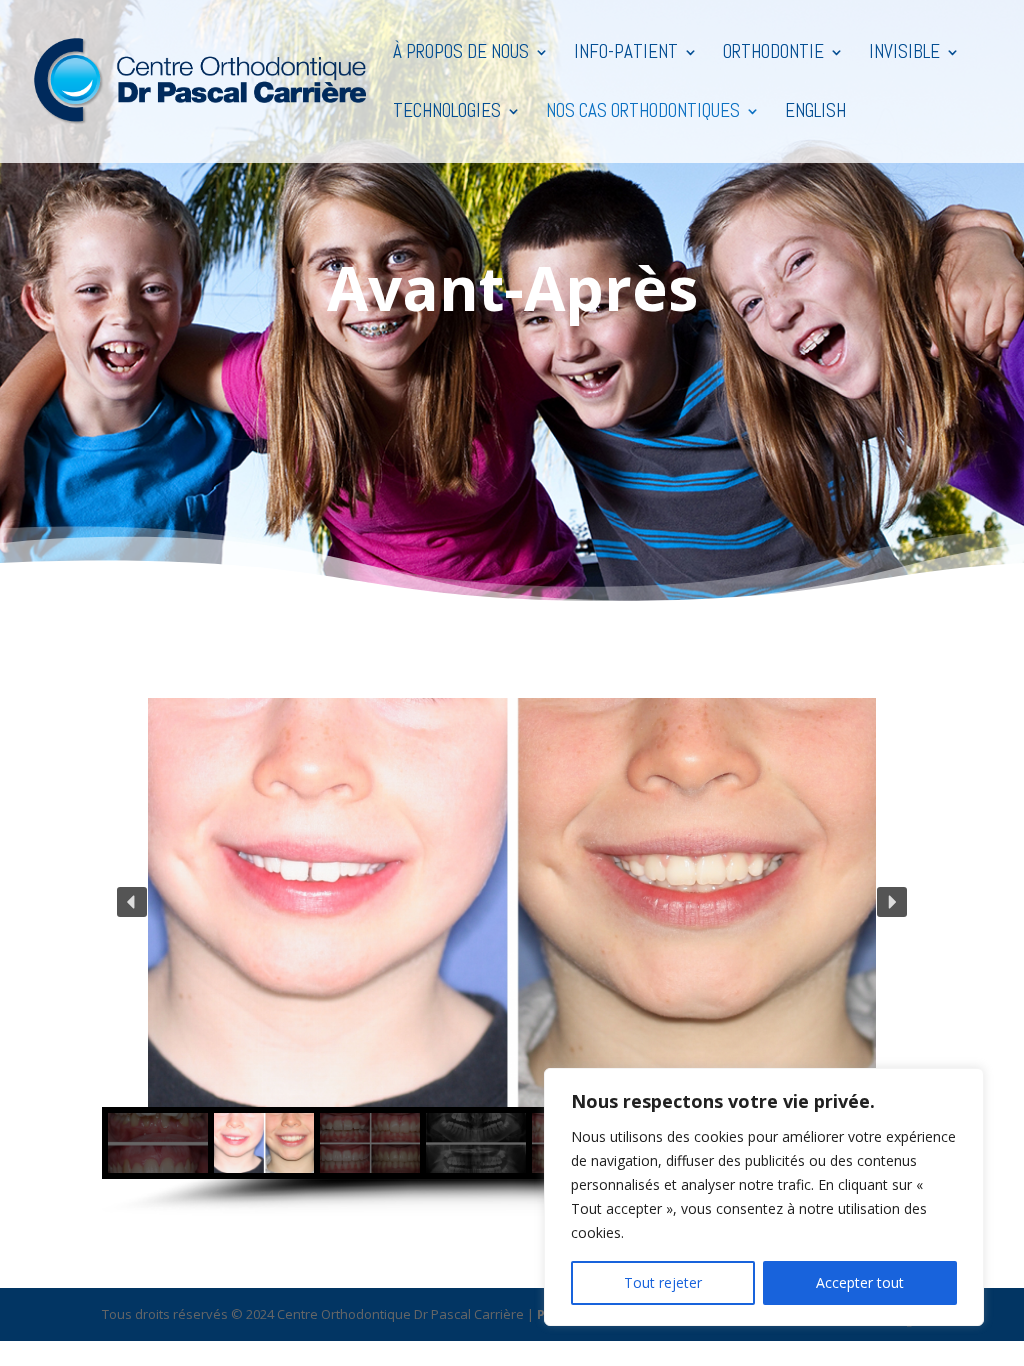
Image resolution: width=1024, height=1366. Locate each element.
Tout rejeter (663, 1282)
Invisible (904, 54)
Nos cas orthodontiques (643, 113)
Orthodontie (773, 54)
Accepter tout (860, 1282)
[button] (132, 902)
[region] (764, 1197)
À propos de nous (461, 54)
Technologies (447, 113)
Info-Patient (626, 54)
